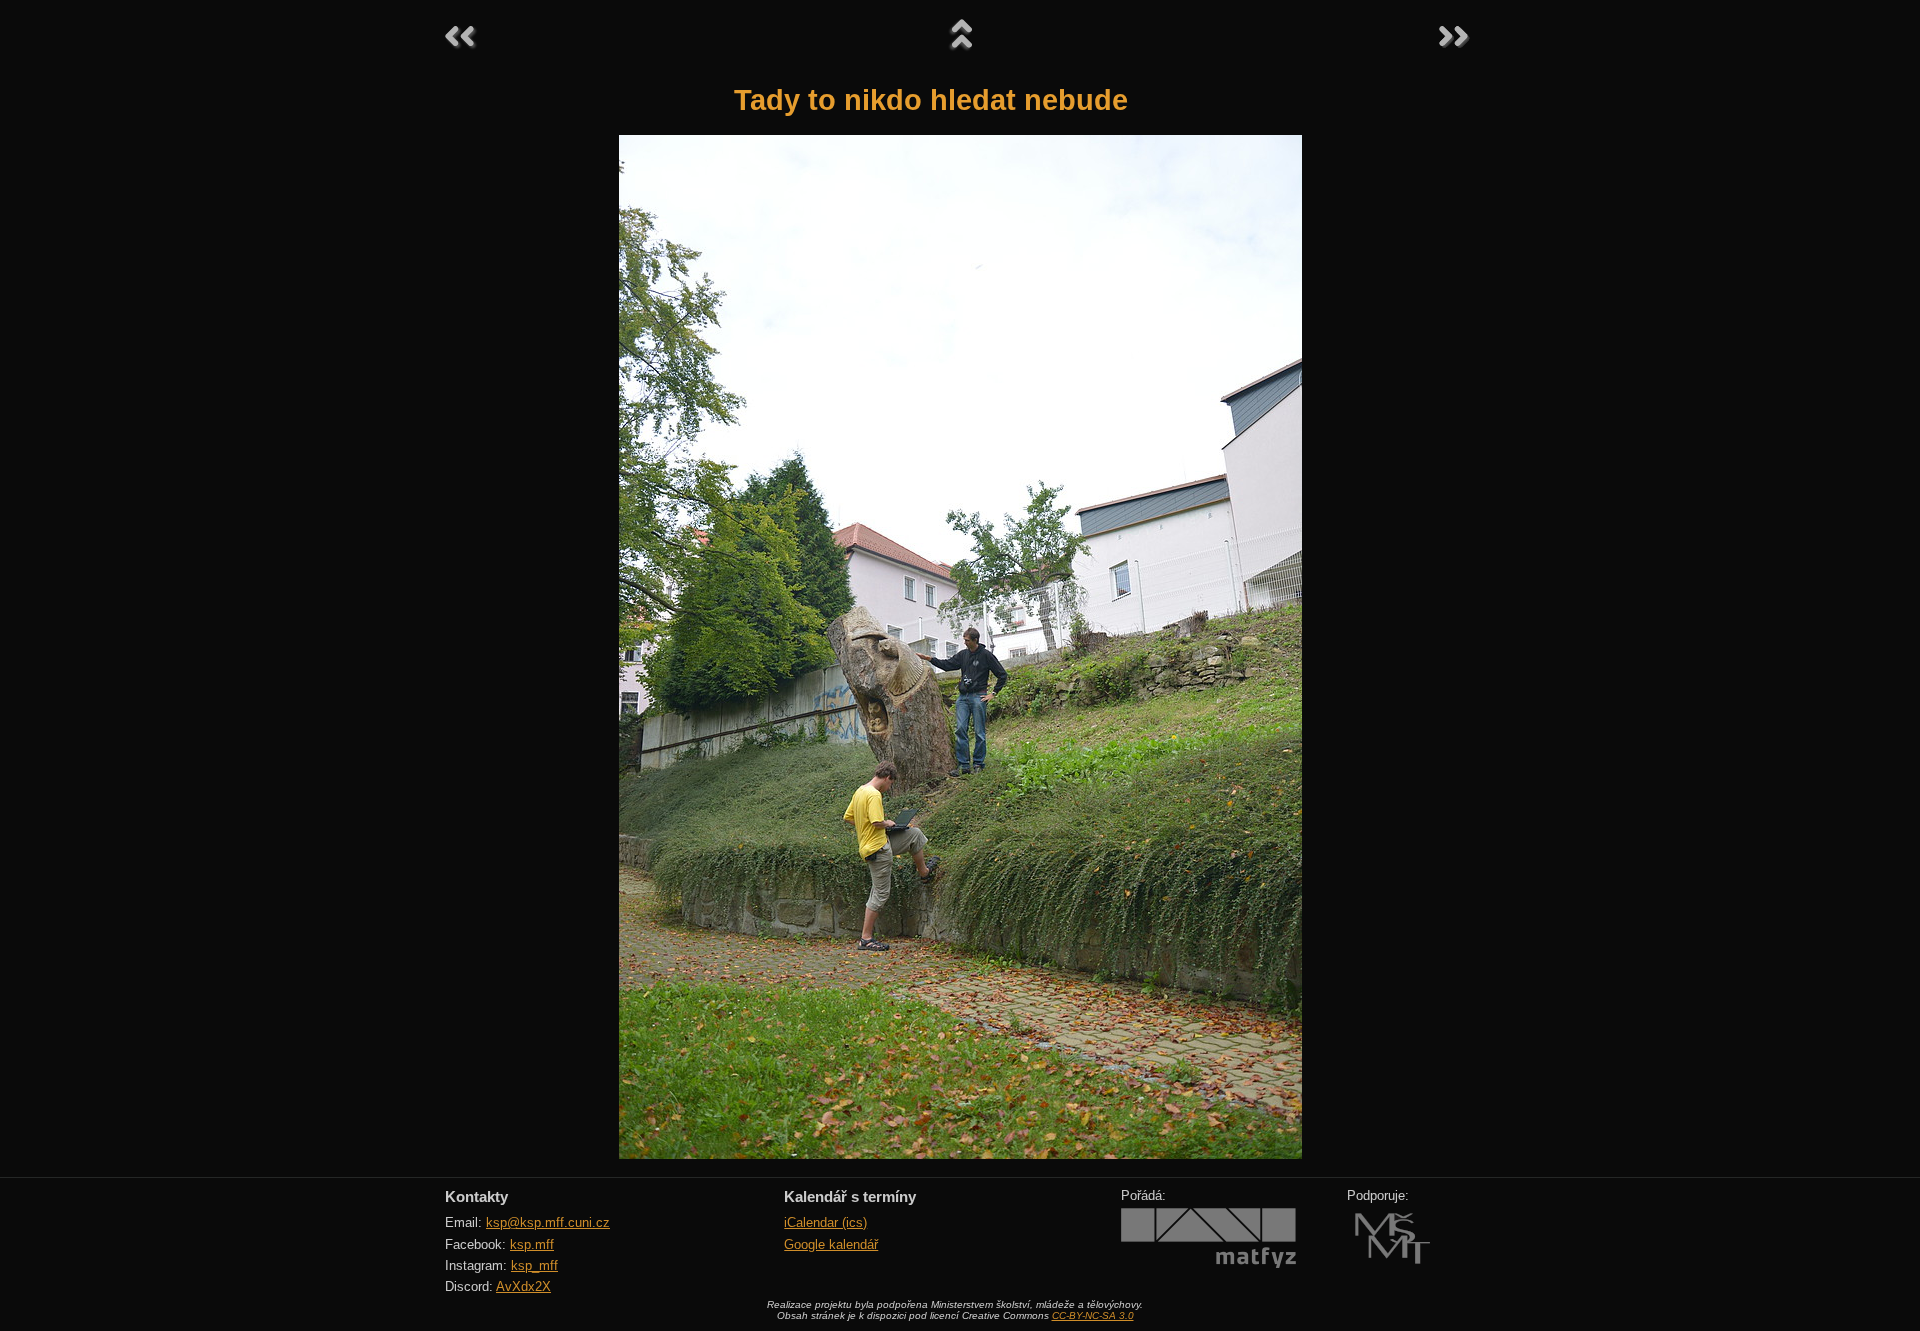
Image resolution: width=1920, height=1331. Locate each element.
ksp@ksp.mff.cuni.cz (548, 1222)
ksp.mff (532, 1244)
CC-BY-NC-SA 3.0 (1093, 1315)
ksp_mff (534, 1265)
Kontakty (476, 1196)
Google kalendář (831, 1244)
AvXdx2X (523, 1286)
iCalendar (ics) (825, 1222)
